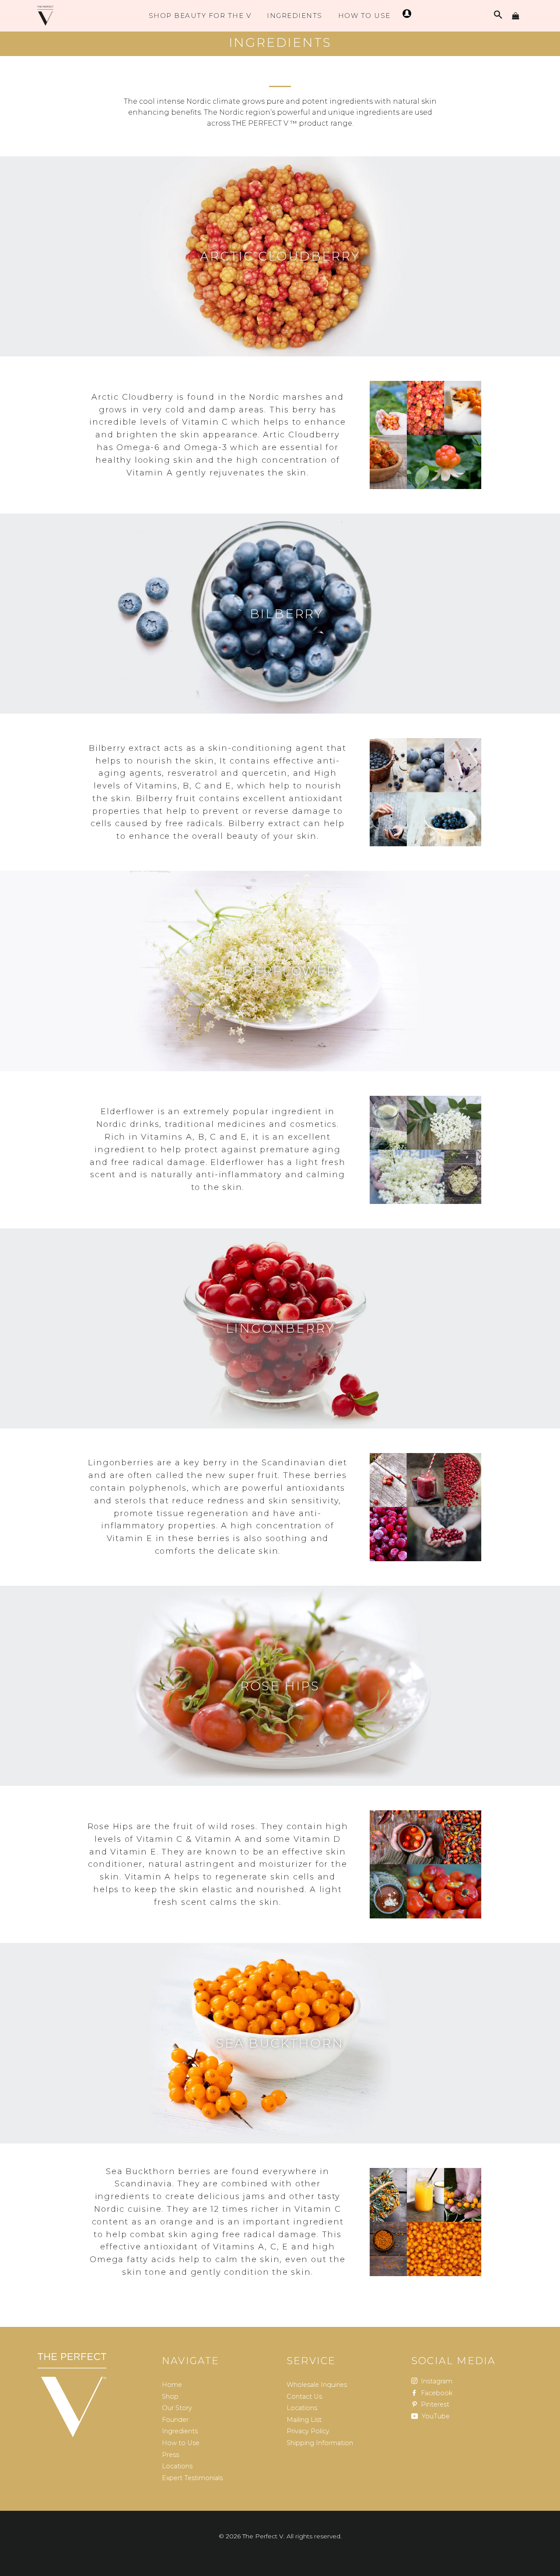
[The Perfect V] (72, 2395)
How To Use (364, 16)
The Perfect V (263, 2536)
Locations (177, 2466)
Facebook (436, 2393)
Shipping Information (320, 2443)
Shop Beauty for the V (200, 16)
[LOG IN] (406, 16)
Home (172, 2385)
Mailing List (304, 2420)
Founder (175, 2420)
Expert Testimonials (192, 2478)
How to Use (181, 2443)
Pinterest (434, 2404)
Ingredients (295, 16)
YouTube (435, 2416)
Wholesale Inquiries (317, 2385)
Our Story (177, 2408)
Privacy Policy (308, 2431)
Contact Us (304, 2397)
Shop (170, 2397)
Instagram (436, 2381)
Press (170, 2455)
